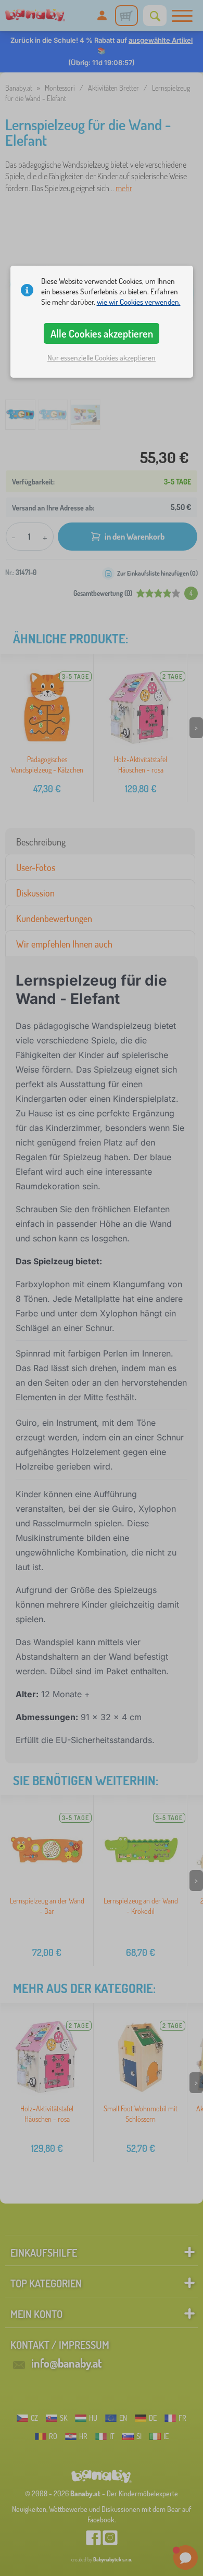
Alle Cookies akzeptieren (102, 333)
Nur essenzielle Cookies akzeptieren (102, 358)
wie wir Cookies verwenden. (139, 302)
